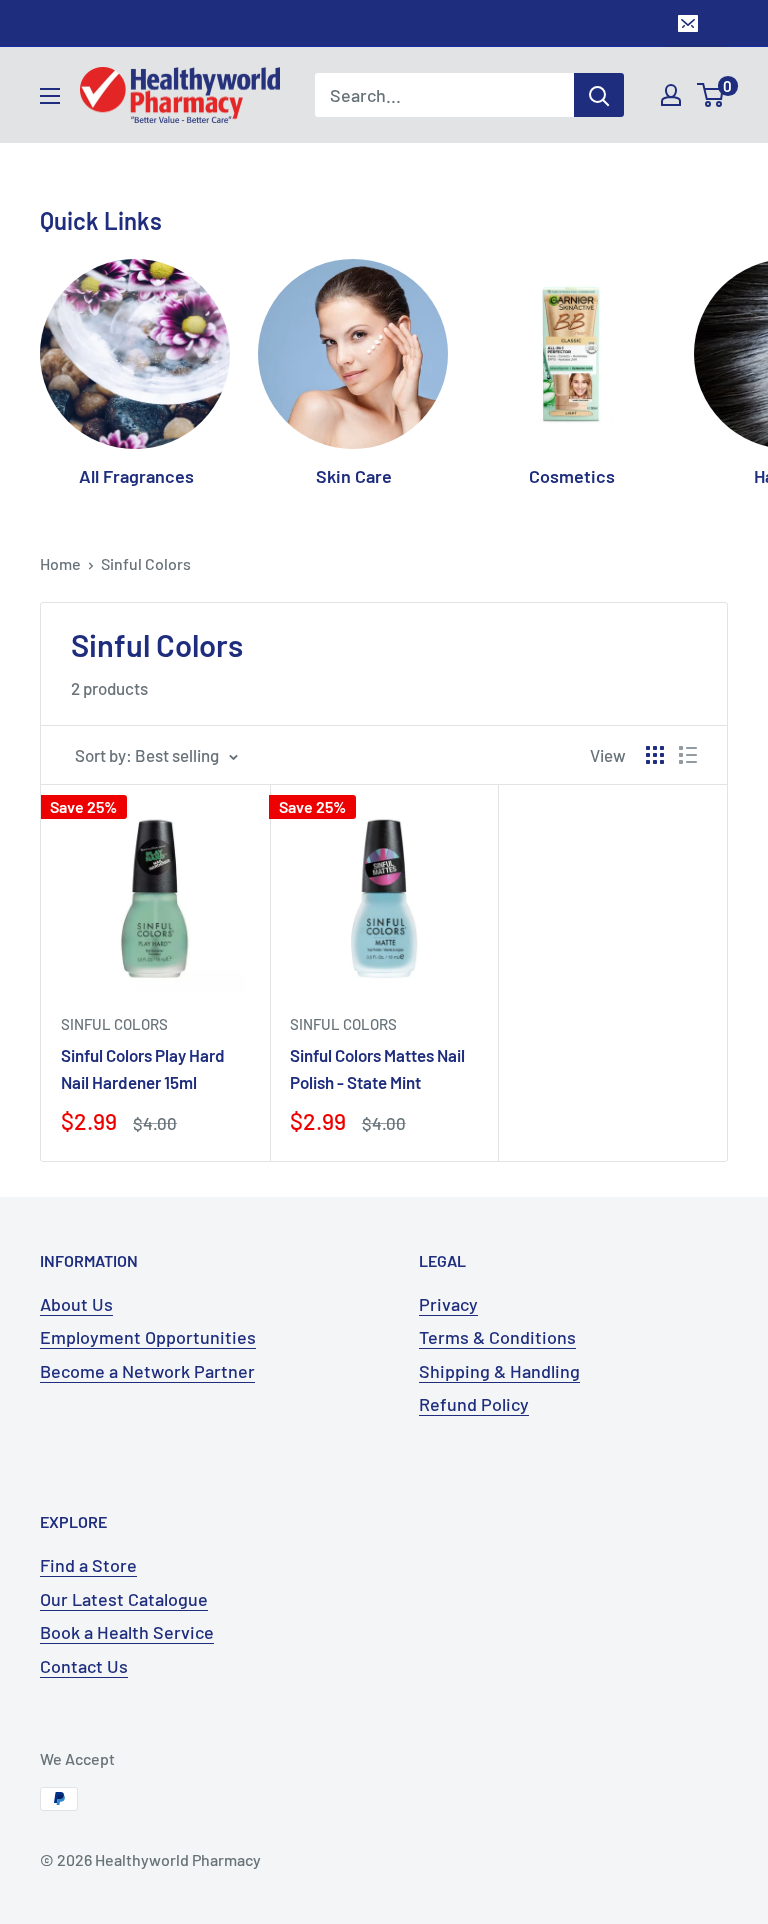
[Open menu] (50, 96)
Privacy (448, 1304)
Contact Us (84, 1666)
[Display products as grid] (655, 755)
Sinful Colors (146, 563)
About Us (76, 1304)
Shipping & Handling (499, 1371)
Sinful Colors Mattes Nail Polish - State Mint (377, 1068)
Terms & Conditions (497, 1337)
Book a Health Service (127, 1632)
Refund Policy (474, 1404)
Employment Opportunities (148, 1337)
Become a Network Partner (147, 1371)
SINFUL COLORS (114, 1024)
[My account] (671, 95)
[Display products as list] (688, 755)
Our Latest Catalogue (124, 1599)
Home (60, 563)
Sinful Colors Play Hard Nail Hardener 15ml (143, 1068)
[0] (711, 95)
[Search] (599, 95)
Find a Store (88, 1565)
